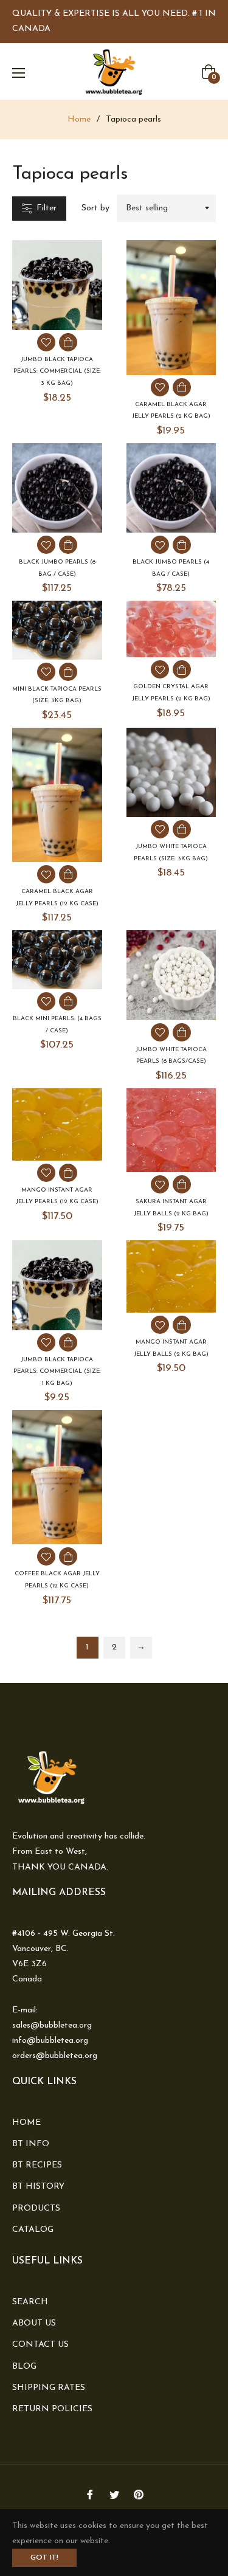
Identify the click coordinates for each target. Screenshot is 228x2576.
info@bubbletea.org (50, 2041)
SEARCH (30, 2302)
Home (79, 119)
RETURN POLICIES (52, 2409)
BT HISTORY (38, 2187)
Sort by (95, 208)
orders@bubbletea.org (55, 2056)
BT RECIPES (37, 2165)
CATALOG (33, 2230)
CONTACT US (40, 2345)
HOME (26, 2123)
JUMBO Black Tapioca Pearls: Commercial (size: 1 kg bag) (57, 1372)
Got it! (44, 2558)
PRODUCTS (36, 2208)
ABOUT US (34, 2323)
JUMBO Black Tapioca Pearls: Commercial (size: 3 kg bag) (57, 371)
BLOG (24, 2367)
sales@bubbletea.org (52, 2025)
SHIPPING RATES (49, 2388)
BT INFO (31, 2144)
